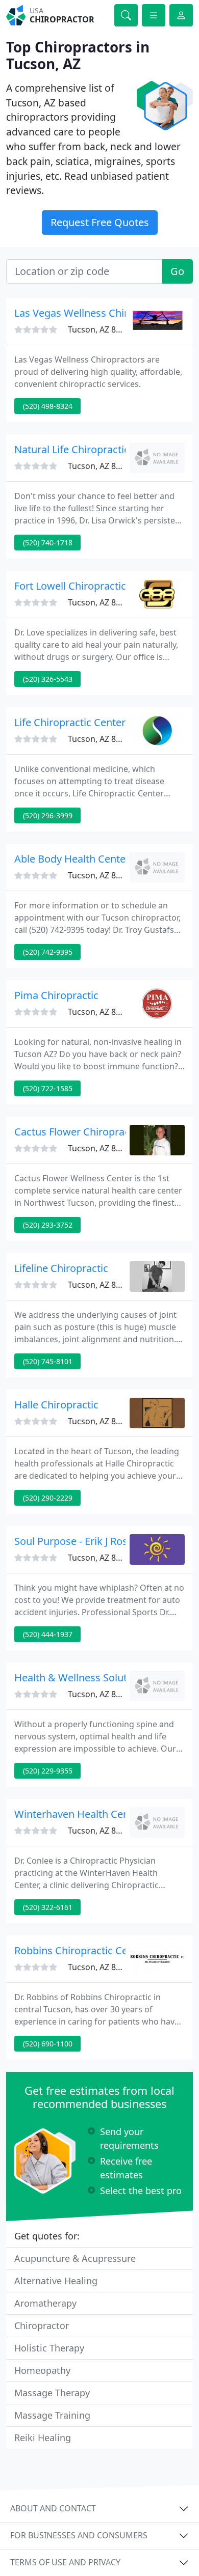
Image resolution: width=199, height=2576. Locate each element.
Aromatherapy (45, 2303)
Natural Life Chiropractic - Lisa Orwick (103, 449)
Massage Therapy (52, 2393)
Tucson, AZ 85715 (101, 1421)
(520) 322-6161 (48, 1907)
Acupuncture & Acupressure (75, 2258)
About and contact (53, 2508)
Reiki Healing (43, 2437)
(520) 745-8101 (48, 1361)
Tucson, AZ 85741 (101, 1694)
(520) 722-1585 (48, 1088)
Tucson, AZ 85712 (101, 1012)
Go (177, 271)
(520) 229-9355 (48, 1771)
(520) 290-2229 (48, 1498)
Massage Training (52, 2415)
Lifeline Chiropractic (61, 1268)
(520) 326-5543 (48, 679)
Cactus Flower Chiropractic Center (95, 1132)
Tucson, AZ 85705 (101, 466)
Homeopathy (42, 2370)
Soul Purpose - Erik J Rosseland (86, 1541)
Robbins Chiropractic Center (81, 1950)
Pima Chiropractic (56, 995)
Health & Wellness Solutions (81, 1678)
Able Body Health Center (72, 859)
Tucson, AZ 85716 (101, 602)
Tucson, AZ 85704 (101, 875)
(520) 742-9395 (48, 952)
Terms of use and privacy (65, 2562)
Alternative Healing (56, 2281)
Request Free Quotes (100, 222)
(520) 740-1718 (48, 543)
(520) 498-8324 (48, 406)
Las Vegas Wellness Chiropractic (90, 313)
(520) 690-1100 (48, 2044)
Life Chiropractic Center (70, 722)
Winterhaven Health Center (78, 1814)
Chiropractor (42, 2325)
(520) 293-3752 (48, 1225)
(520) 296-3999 (48, 815)
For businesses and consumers (79, 2535)
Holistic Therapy (49, 2348)
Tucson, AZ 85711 (101, 329)
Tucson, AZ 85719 (101, 1558)
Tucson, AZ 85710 (101, 739)
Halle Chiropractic (56, 1405)
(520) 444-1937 (48, 1634)
